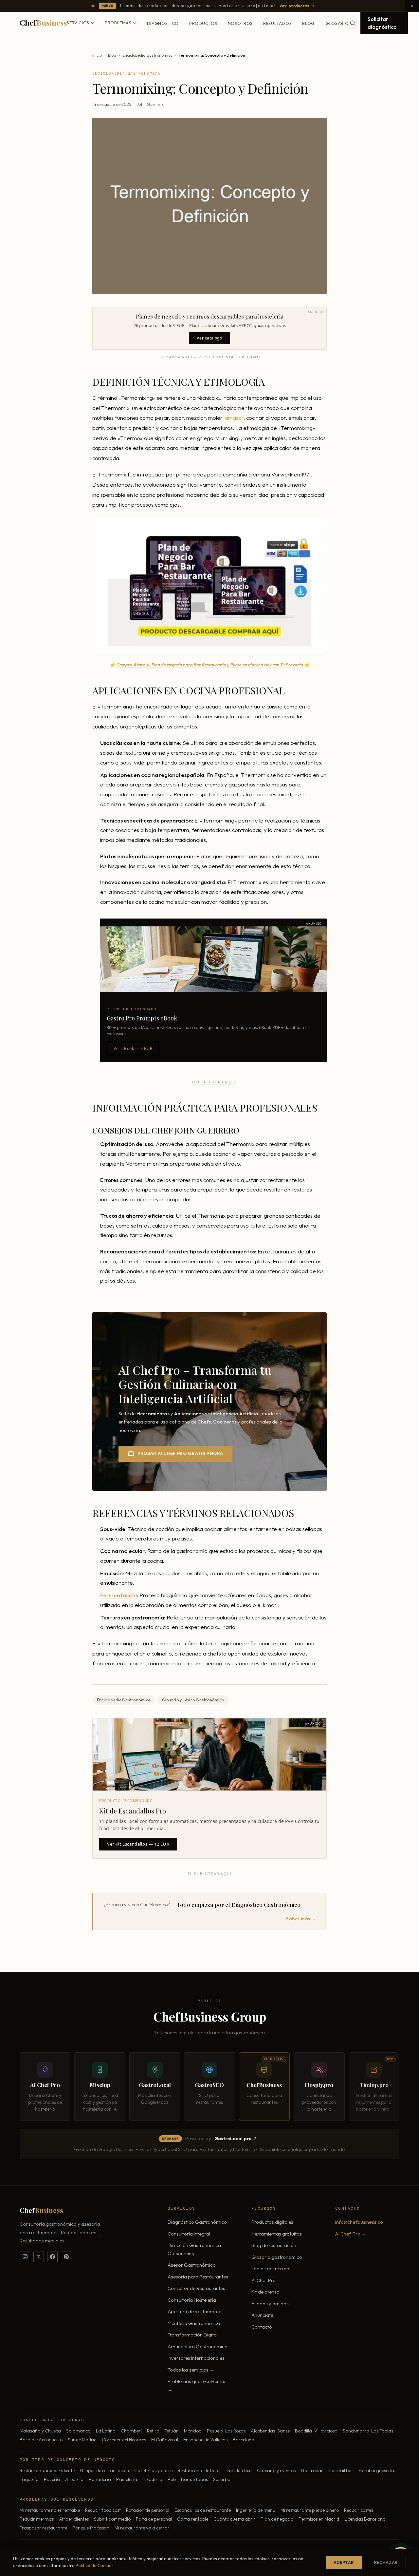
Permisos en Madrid (319, 2519)
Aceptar (344, 2562)
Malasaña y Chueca (40, 2431)
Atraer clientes (74, 2519)
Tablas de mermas (272, 2268)
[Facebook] (52, 2257)
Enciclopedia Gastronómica (147, 55)
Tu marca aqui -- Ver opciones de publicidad (209, 357)
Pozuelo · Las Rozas (226, 2431)
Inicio (97, 55)
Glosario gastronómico (277, 2257)
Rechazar (386, 2562)
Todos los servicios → (191, 2370)
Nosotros (240, 23)
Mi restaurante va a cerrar (142, 2528)
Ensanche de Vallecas (205, 2440)
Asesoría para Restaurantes (198, 2277)
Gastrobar (312, 2470)
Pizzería (52, 2479)
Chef (43, 22)
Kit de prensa (265, 2292)
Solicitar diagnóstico (382, 23)
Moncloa (193, 2431)
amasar (234, 418)
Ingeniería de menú (256, 2510)
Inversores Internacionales (196, 2358)
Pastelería (127, 2479)
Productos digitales (272, 2222)
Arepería (74, 2479)
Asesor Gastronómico (192, 2265)
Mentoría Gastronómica (194, 2323)
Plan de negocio (277, 2519)
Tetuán (172, 2431)
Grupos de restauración (104, 2470)
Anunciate (262, 2315)
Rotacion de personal (148, 2510)
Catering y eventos (276, 2470)
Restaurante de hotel (199, 2470)
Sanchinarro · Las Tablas (368, 2431)
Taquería (29, 2479)
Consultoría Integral (189, 2234)
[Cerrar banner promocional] (412, 6)
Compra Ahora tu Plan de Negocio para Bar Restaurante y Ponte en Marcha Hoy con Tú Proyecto (209, 665)
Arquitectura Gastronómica (198, 2346)
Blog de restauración (274, 2245)
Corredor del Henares (124, 2440)
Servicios (78, 23)
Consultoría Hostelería (192, 2300)
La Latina (106, 2431)
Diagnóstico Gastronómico (197, 2222)
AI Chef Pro (264, 2280)
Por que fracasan (91, 2528)
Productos (203, 23)
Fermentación (118, 1595)
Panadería (100, 2479)
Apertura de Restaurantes (196, 2311)
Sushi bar (223, 2479)
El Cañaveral (165, 2440)
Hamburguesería (376, 2470)
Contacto (262, 2327)
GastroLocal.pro (233, 2139)
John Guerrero (151, 104)
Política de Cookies (95, 2566)
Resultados (278, 23)
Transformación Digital (193, 2335)
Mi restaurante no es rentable (50, 2510)
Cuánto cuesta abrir (234, 2519)
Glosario (337, 23)
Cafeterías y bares (153, 2470)
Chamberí (131, 2431)
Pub (172, 2479)
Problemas (118, 23)
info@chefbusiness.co (359, 2222)
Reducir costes (359, 2510)
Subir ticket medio (112, 2519)
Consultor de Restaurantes (196, 2288)
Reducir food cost (103, 2510)
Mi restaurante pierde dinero (310, 2510)
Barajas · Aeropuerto (41, 2440)
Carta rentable (193, 2519)
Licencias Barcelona (365, 2519)
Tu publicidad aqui (213, 1082)
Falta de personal (154, 2519)
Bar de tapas (194, 2479)
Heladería (152, 2479)
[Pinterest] (66, 2257)
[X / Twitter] (39, 2257)
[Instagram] (25, 2257)
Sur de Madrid (82, 2440)
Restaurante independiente (47, 2470)
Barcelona (244, 2440)
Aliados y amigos (270, 2304)
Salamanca (78, 2431)
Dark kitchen (239, 2470)
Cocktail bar (341, 2470)
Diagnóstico (163, 23)
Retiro (153, 2431)
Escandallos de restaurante (203, 2510)
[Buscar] (353, 23)
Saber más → (301, 1919)
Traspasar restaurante (43, 2528)
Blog (309, 23)
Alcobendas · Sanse (270, 2431)
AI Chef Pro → (351, 2234)
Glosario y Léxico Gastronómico (193, 1700)
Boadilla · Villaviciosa (316, 2431)
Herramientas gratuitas (277, 2234)
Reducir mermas (37, 2519)
